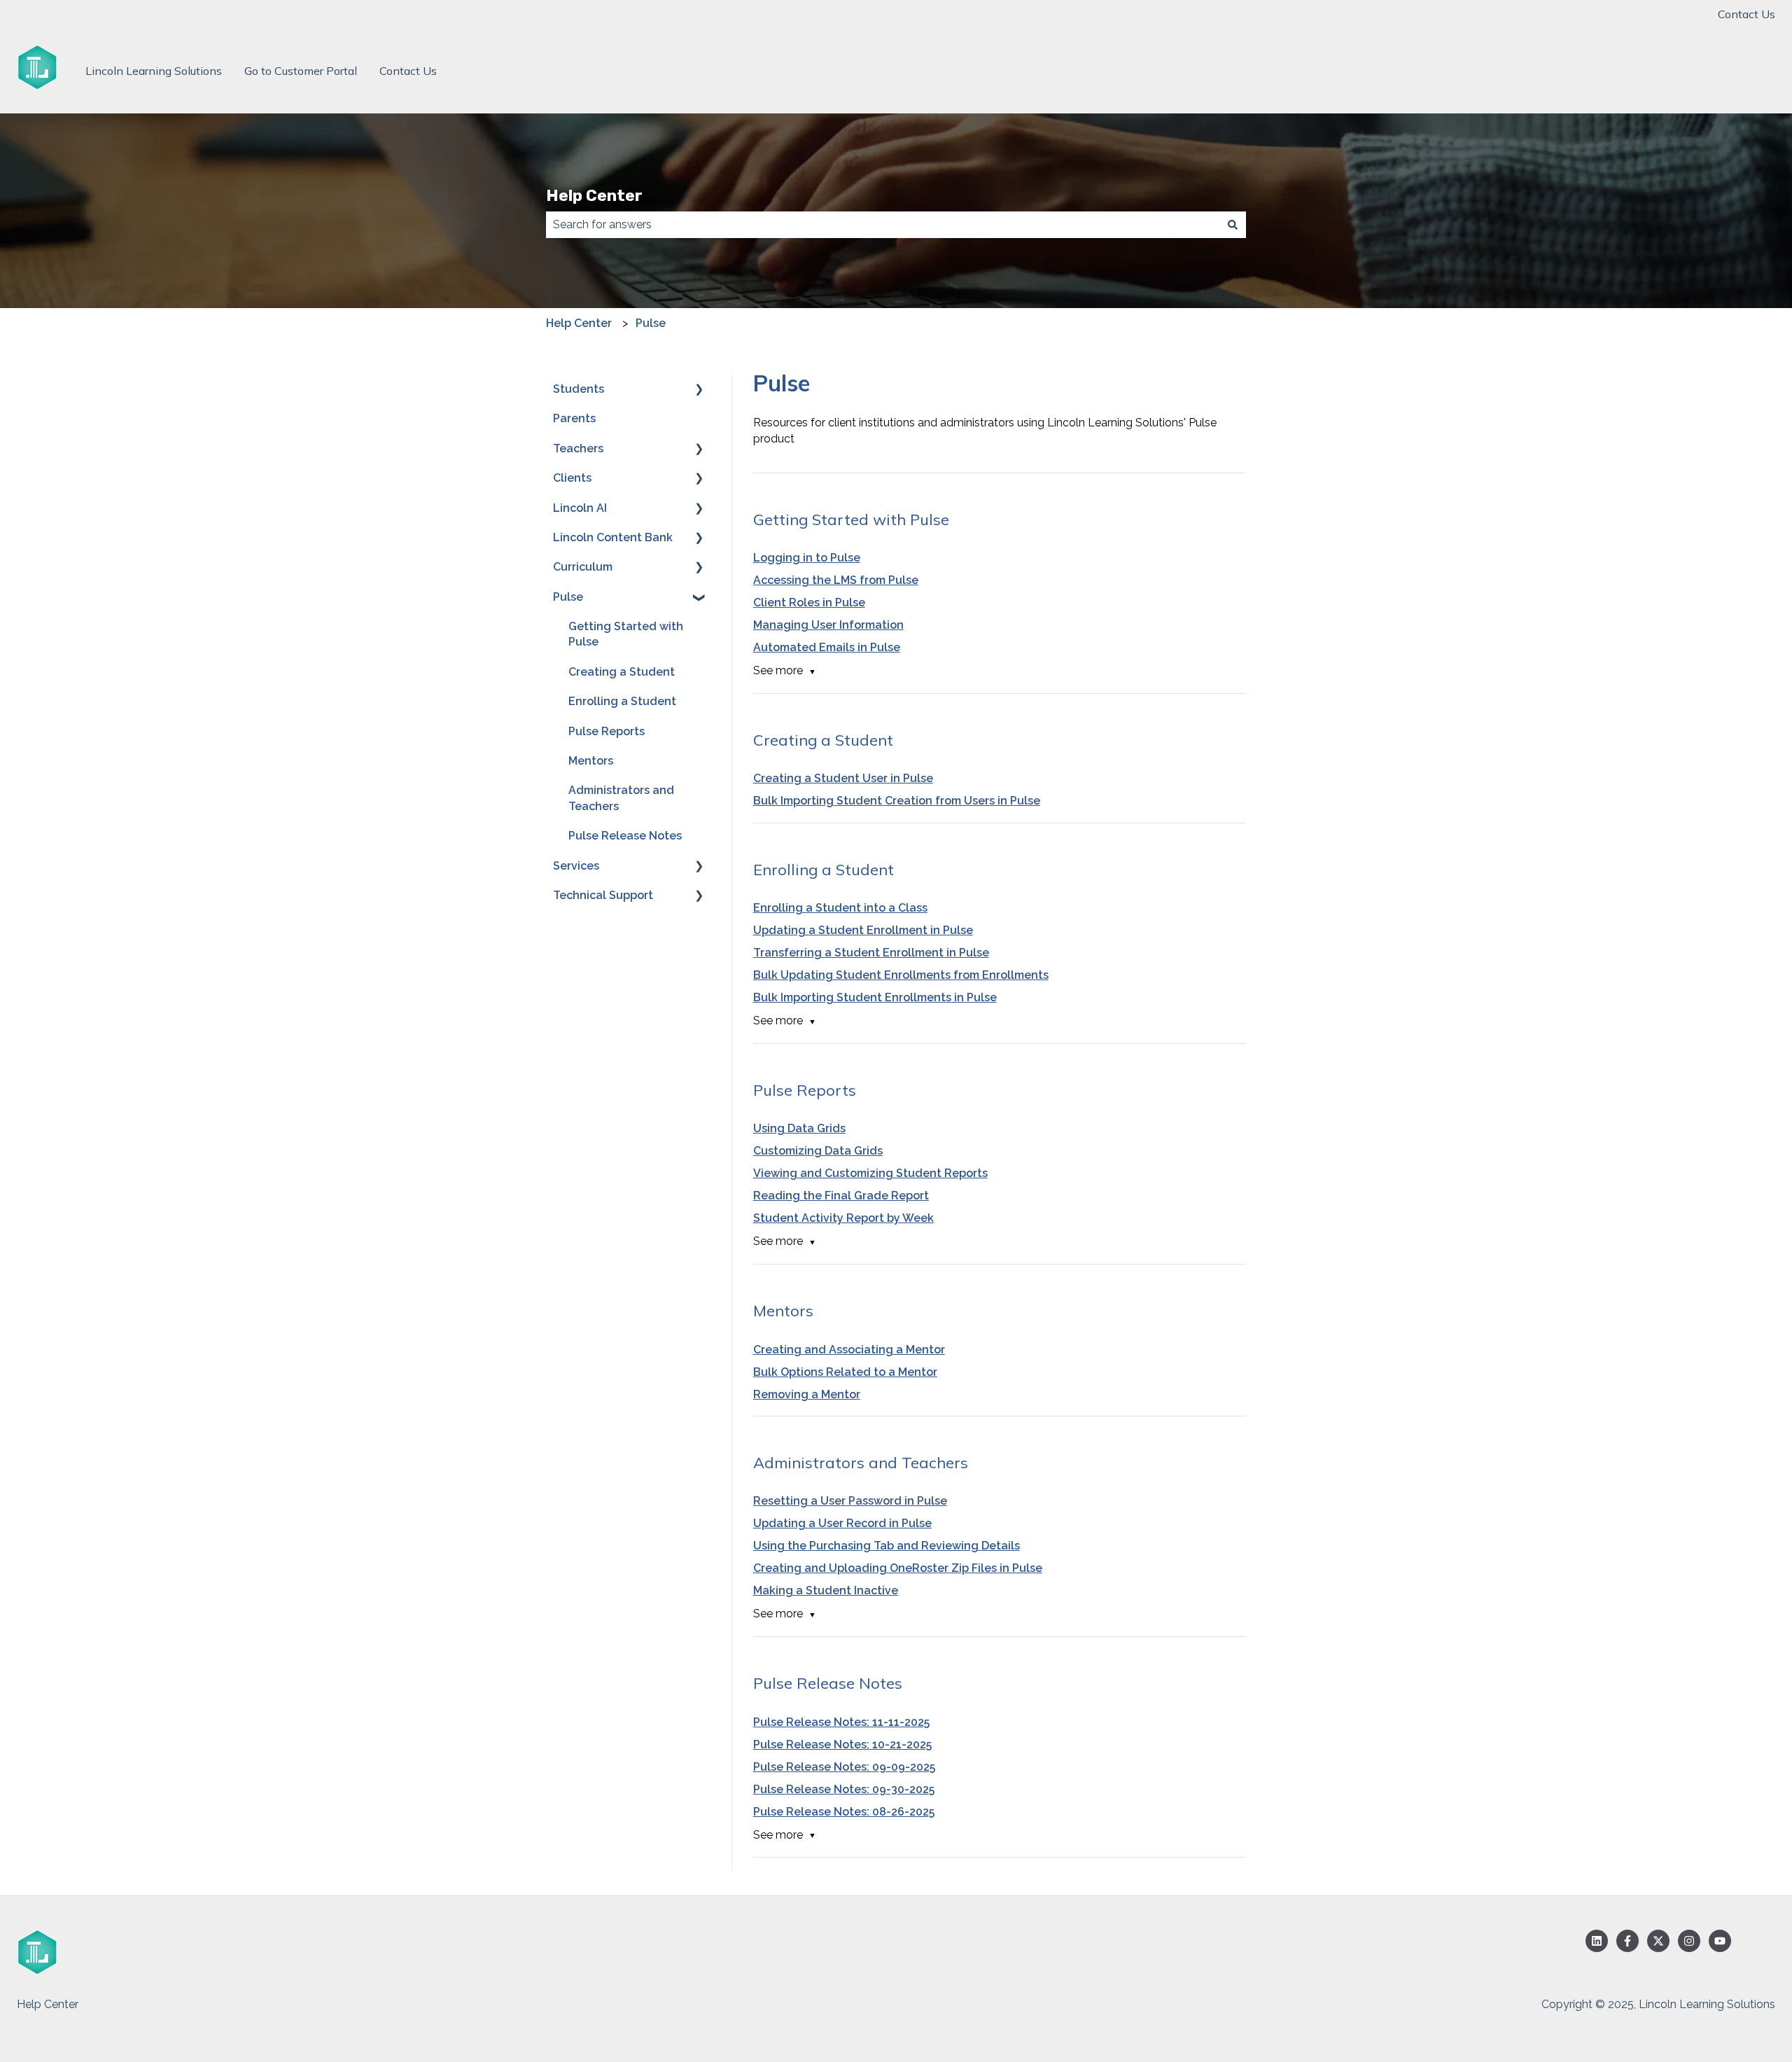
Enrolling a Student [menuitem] (622, 701)
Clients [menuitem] (572, 478)
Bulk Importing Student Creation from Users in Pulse (897, 801)
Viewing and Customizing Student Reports (870, 1173)
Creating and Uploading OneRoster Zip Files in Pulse (898, 1568)
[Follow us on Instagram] (1689, 1941)
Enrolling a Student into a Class (840, 908)
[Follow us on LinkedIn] (1597, 1941)
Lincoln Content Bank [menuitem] (613, 537)
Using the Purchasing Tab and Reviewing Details (887, 1546)
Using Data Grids (799, 1128)
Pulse (651, 323)
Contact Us (1746, 14)
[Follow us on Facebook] (1627, 1941)
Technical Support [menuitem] (603, 895)
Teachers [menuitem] (578, 448)
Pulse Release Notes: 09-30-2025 (844, 1789)
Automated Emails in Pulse (827, 647)
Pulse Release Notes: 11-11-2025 (841, 1722)
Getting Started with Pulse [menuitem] (626, 634)
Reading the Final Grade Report (841, 1196)
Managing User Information (828, 625)
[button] (699, 390)
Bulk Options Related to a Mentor (845, 1372)
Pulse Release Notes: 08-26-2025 (844, 1812)
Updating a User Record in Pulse (842, 1523)
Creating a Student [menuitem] (622, 672)
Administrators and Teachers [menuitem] (621, 798)
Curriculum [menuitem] (583, 567)
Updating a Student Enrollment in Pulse (863, 930)
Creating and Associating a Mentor (849, 1350)
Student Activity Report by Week (843, 1218)
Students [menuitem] (579, 389)
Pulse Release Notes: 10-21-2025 (842, 1744)
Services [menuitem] (576, 866)
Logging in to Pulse (807, 558)
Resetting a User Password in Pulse (850, 1501)
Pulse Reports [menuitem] (607, 731)
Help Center (594, 195)
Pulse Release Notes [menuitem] (625, 836)
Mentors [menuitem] (591, 761)
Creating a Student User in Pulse (843, 778)
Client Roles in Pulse (809, 602)
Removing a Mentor (807, 1394)
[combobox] (883, 225)
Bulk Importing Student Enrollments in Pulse (875, 997)
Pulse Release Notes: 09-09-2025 (844, 1767)
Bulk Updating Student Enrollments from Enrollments (901, 975)
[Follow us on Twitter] (1658, 1941)
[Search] (1233, 225)
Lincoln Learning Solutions (154, 71)
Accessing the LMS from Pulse (836, 580)
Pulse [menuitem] (568, 597)
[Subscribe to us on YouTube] (1720, 1941)
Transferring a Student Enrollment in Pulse (871, 953)
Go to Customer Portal (301, 71)
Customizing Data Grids (818, 1151)
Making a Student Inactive (826, 1590)
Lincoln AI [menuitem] (580, 508)
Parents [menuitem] (574, 418)
